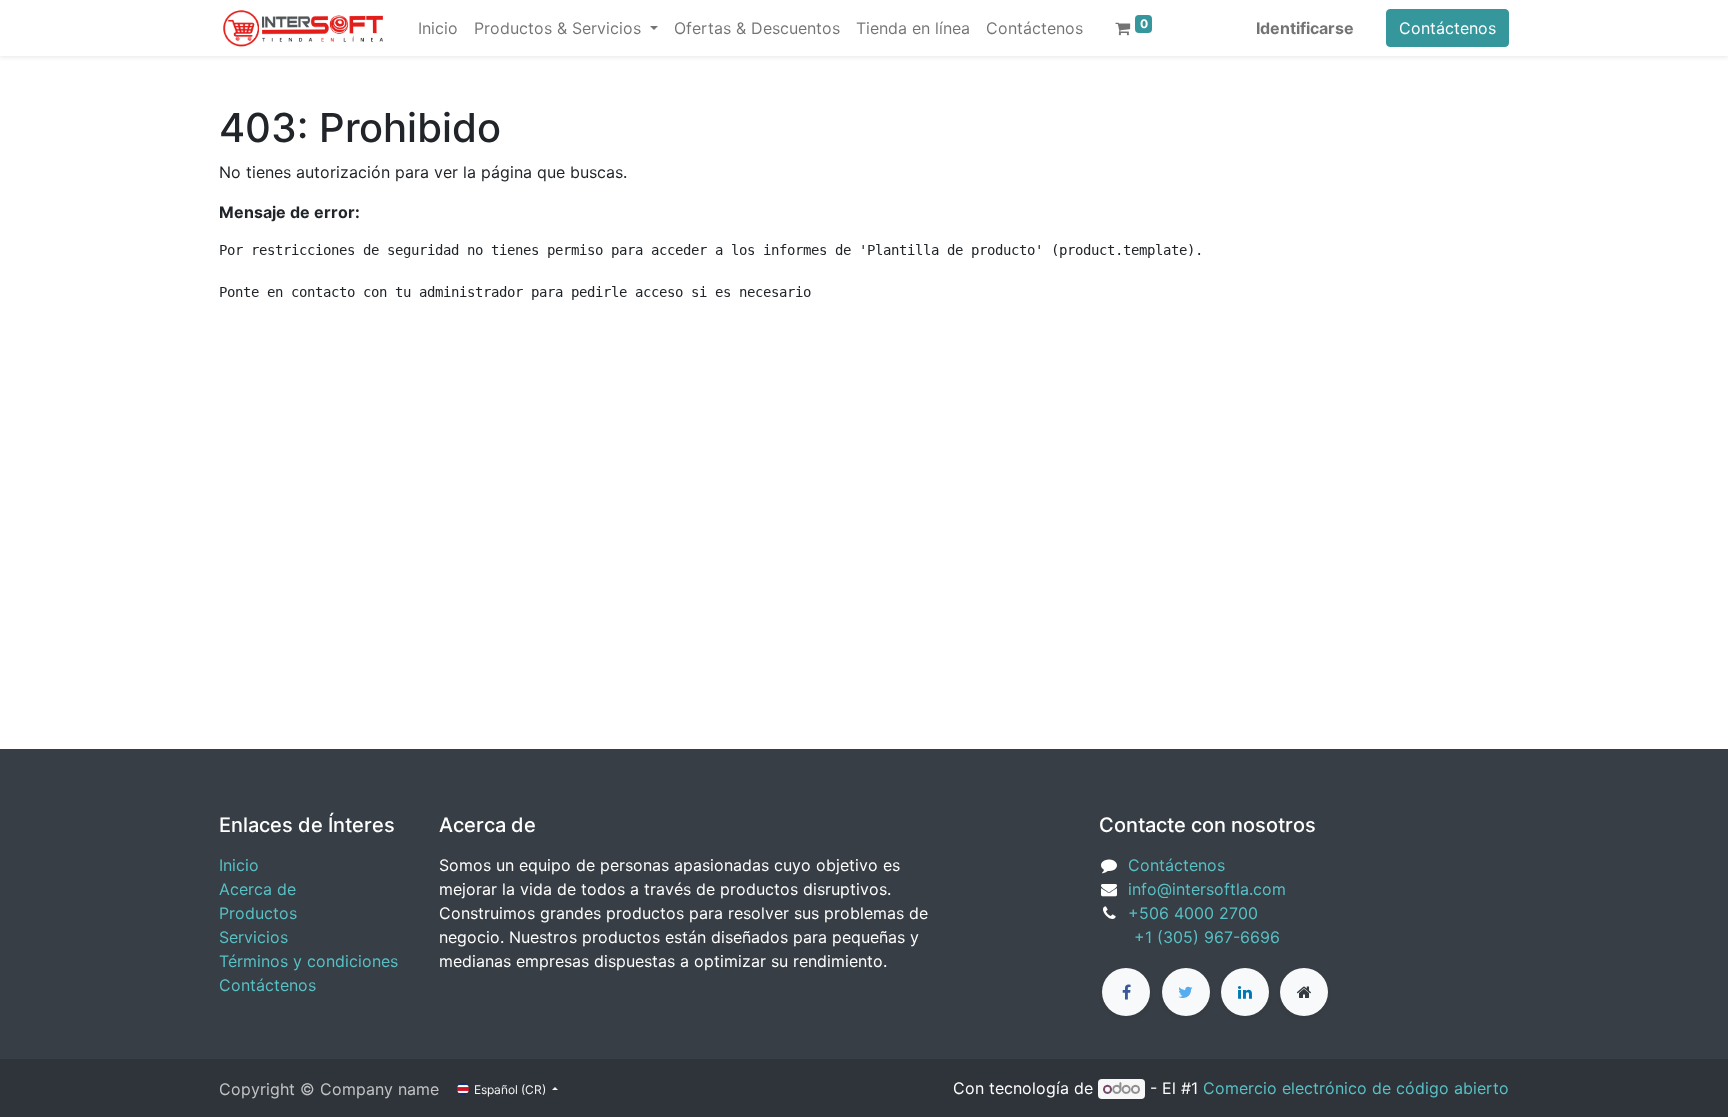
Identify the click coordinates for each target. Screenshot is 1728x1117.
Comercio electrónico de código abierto (1356, 1088)
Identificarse (1305, 28)
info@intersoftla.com (1207, 889)
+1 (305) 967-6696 (1189, 937)
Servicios (253, 937)
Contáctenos (1447, 28)
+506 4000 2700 (1195, 913)
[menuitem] (438, 28)
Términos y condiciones (308, 961)
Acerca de (257, 889)
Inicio (239, 865)
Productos (258, 913)
